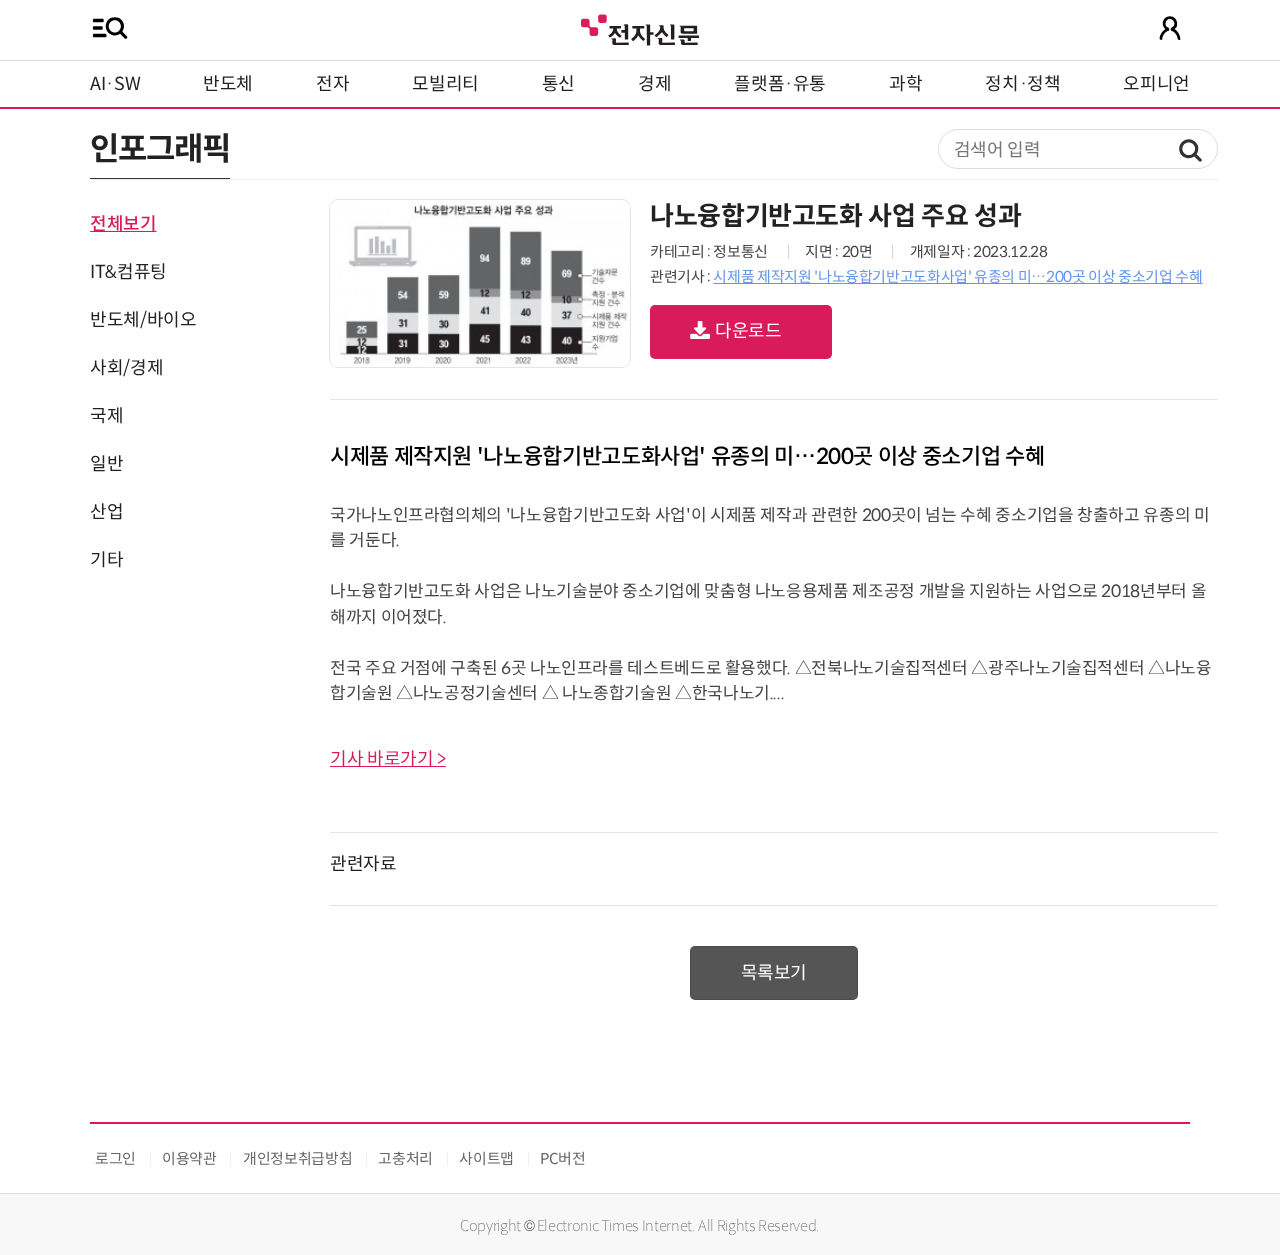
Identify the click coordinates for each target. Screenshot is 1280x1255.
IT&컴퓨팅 (128, 272)
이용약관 (189, 1158)
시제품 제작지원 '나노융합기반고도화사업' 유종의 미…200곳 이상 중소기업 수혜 (957, 276)
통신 (558, 84)
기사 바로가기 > (388, 759)
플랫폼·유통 (780, 84)
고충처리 (405, 1158)
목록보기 (774, 973)
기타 (106, 560)
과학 (905, 84)
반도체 (228, 84)
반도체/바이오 (143, 320)
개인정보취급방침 (297, 1158)
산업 (106, 512)
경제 (654, 84)
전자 (332, 84)
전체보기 (123, 224)
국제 (106, 416)
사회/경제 (126, 368)
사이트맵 (486, 1158)
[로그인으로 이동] (1170, 28)
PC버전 (563, 1158)
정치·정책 (1022, 84)
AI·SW (115, 84)
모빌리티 (445, 84)
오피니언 (1156, 84)
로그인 (115, 1158)
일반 (106, 464)
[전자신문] (640, 27)
